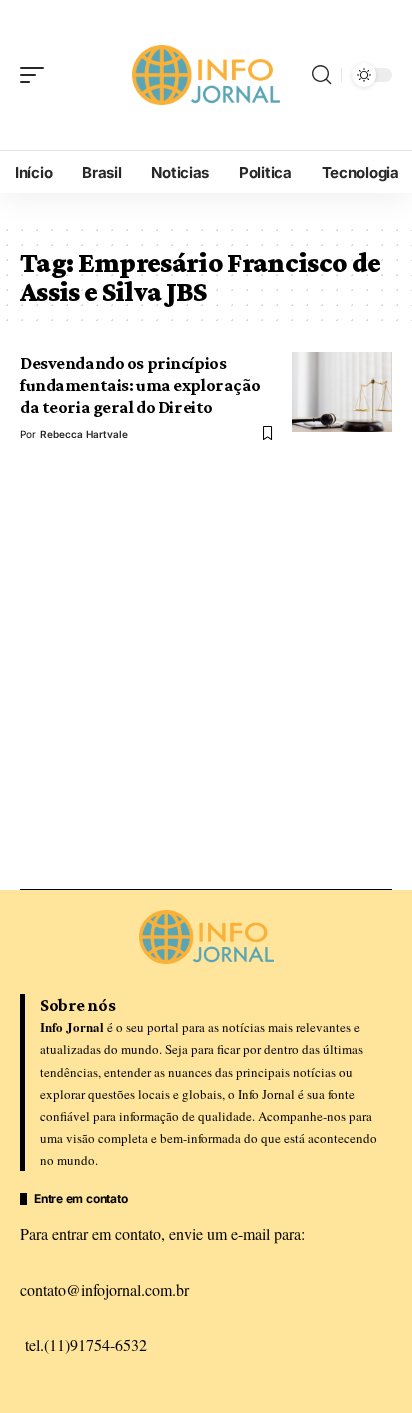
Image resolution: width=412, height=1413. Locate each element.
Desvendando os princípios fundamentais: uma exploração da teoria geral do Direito (140, 385)
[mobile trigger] (37, 75)
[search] (321, 75)
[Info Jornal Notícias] (206, 75)
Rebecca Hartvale (84, 434)
